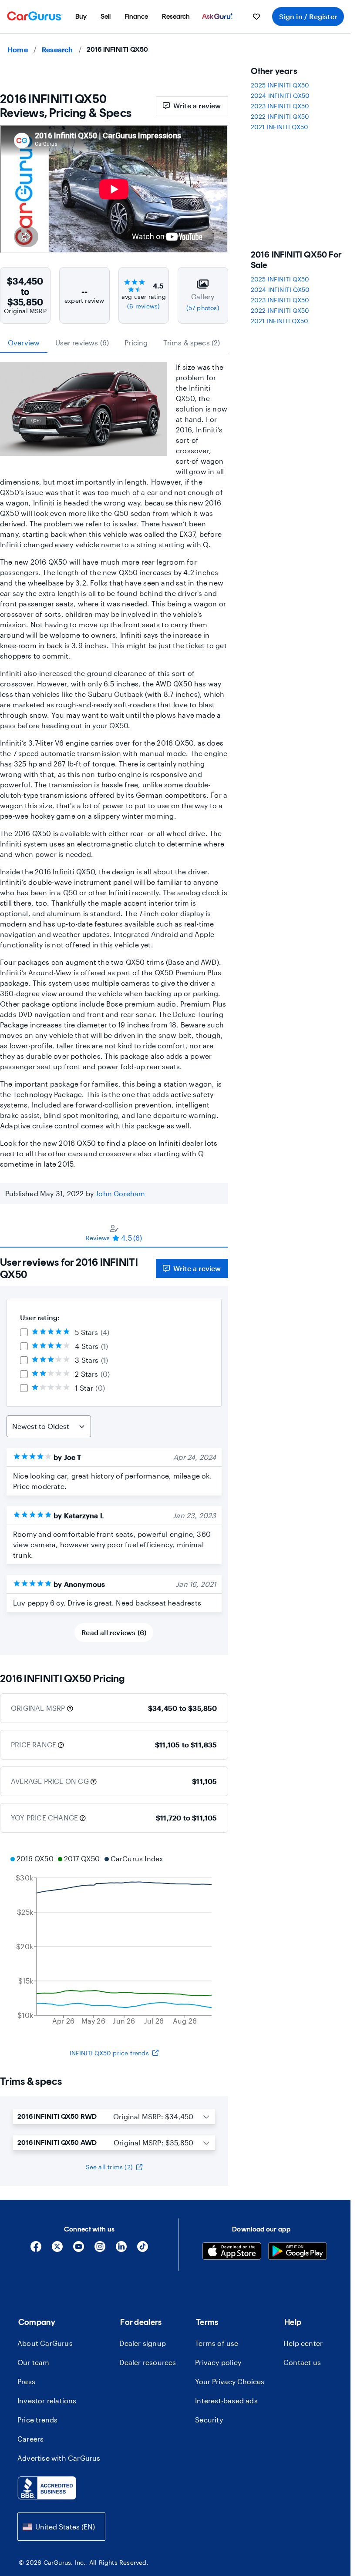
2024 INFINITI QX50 (280, 95)
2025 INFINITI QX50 (280, 85)
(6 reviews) (143, 306)
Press (26, 2381)
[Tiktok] (143, 2250)
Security (209, 2420)
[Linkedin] (121, 2250)
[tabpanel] (114, 1451)
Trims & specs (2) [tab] (192, 343)
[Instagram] (100, 2250)
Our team (34, 2362)
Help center (303, 2343)
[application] (114, 1941)
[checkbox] (24, 1332)
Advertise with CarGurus (59, 2458)
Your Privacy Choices (230, 2381)
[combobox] (61, 2527)
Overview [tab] (24, 343)
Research (57, 49)
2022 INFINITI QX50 (280, 116)
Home (18, 49)
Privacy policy (218, 2362)
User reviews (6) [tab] (82, 343)
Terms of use (217, 2343)
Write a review (197, 105)
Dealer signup (143, 2343)
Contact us (302, 2362)
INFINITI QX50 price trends (109, 2053)
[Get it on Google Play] (298, 2252)
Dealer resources (148, 2362)
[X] (57, 2250)
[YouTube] (79, 2250)
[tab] (114, 1233)
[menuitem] (81, 17)
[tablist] (114, 343)
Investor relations (47, 2400)
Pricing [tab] (136, 343)
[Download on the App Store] (232, 2252)
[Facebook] (36, 2250)
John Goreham (120, 1193)
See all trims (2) (109, 2167)
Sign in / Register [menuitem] (308, 16)
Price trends (37, 2420)
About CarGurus (45, 2343)
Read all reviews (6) (114, 1632)
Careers (30, 2439)
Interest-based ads (226, 2400)
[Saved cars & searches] (256, 17)
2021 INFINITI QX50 (280, 127)
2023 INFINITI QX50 (280, 106)
